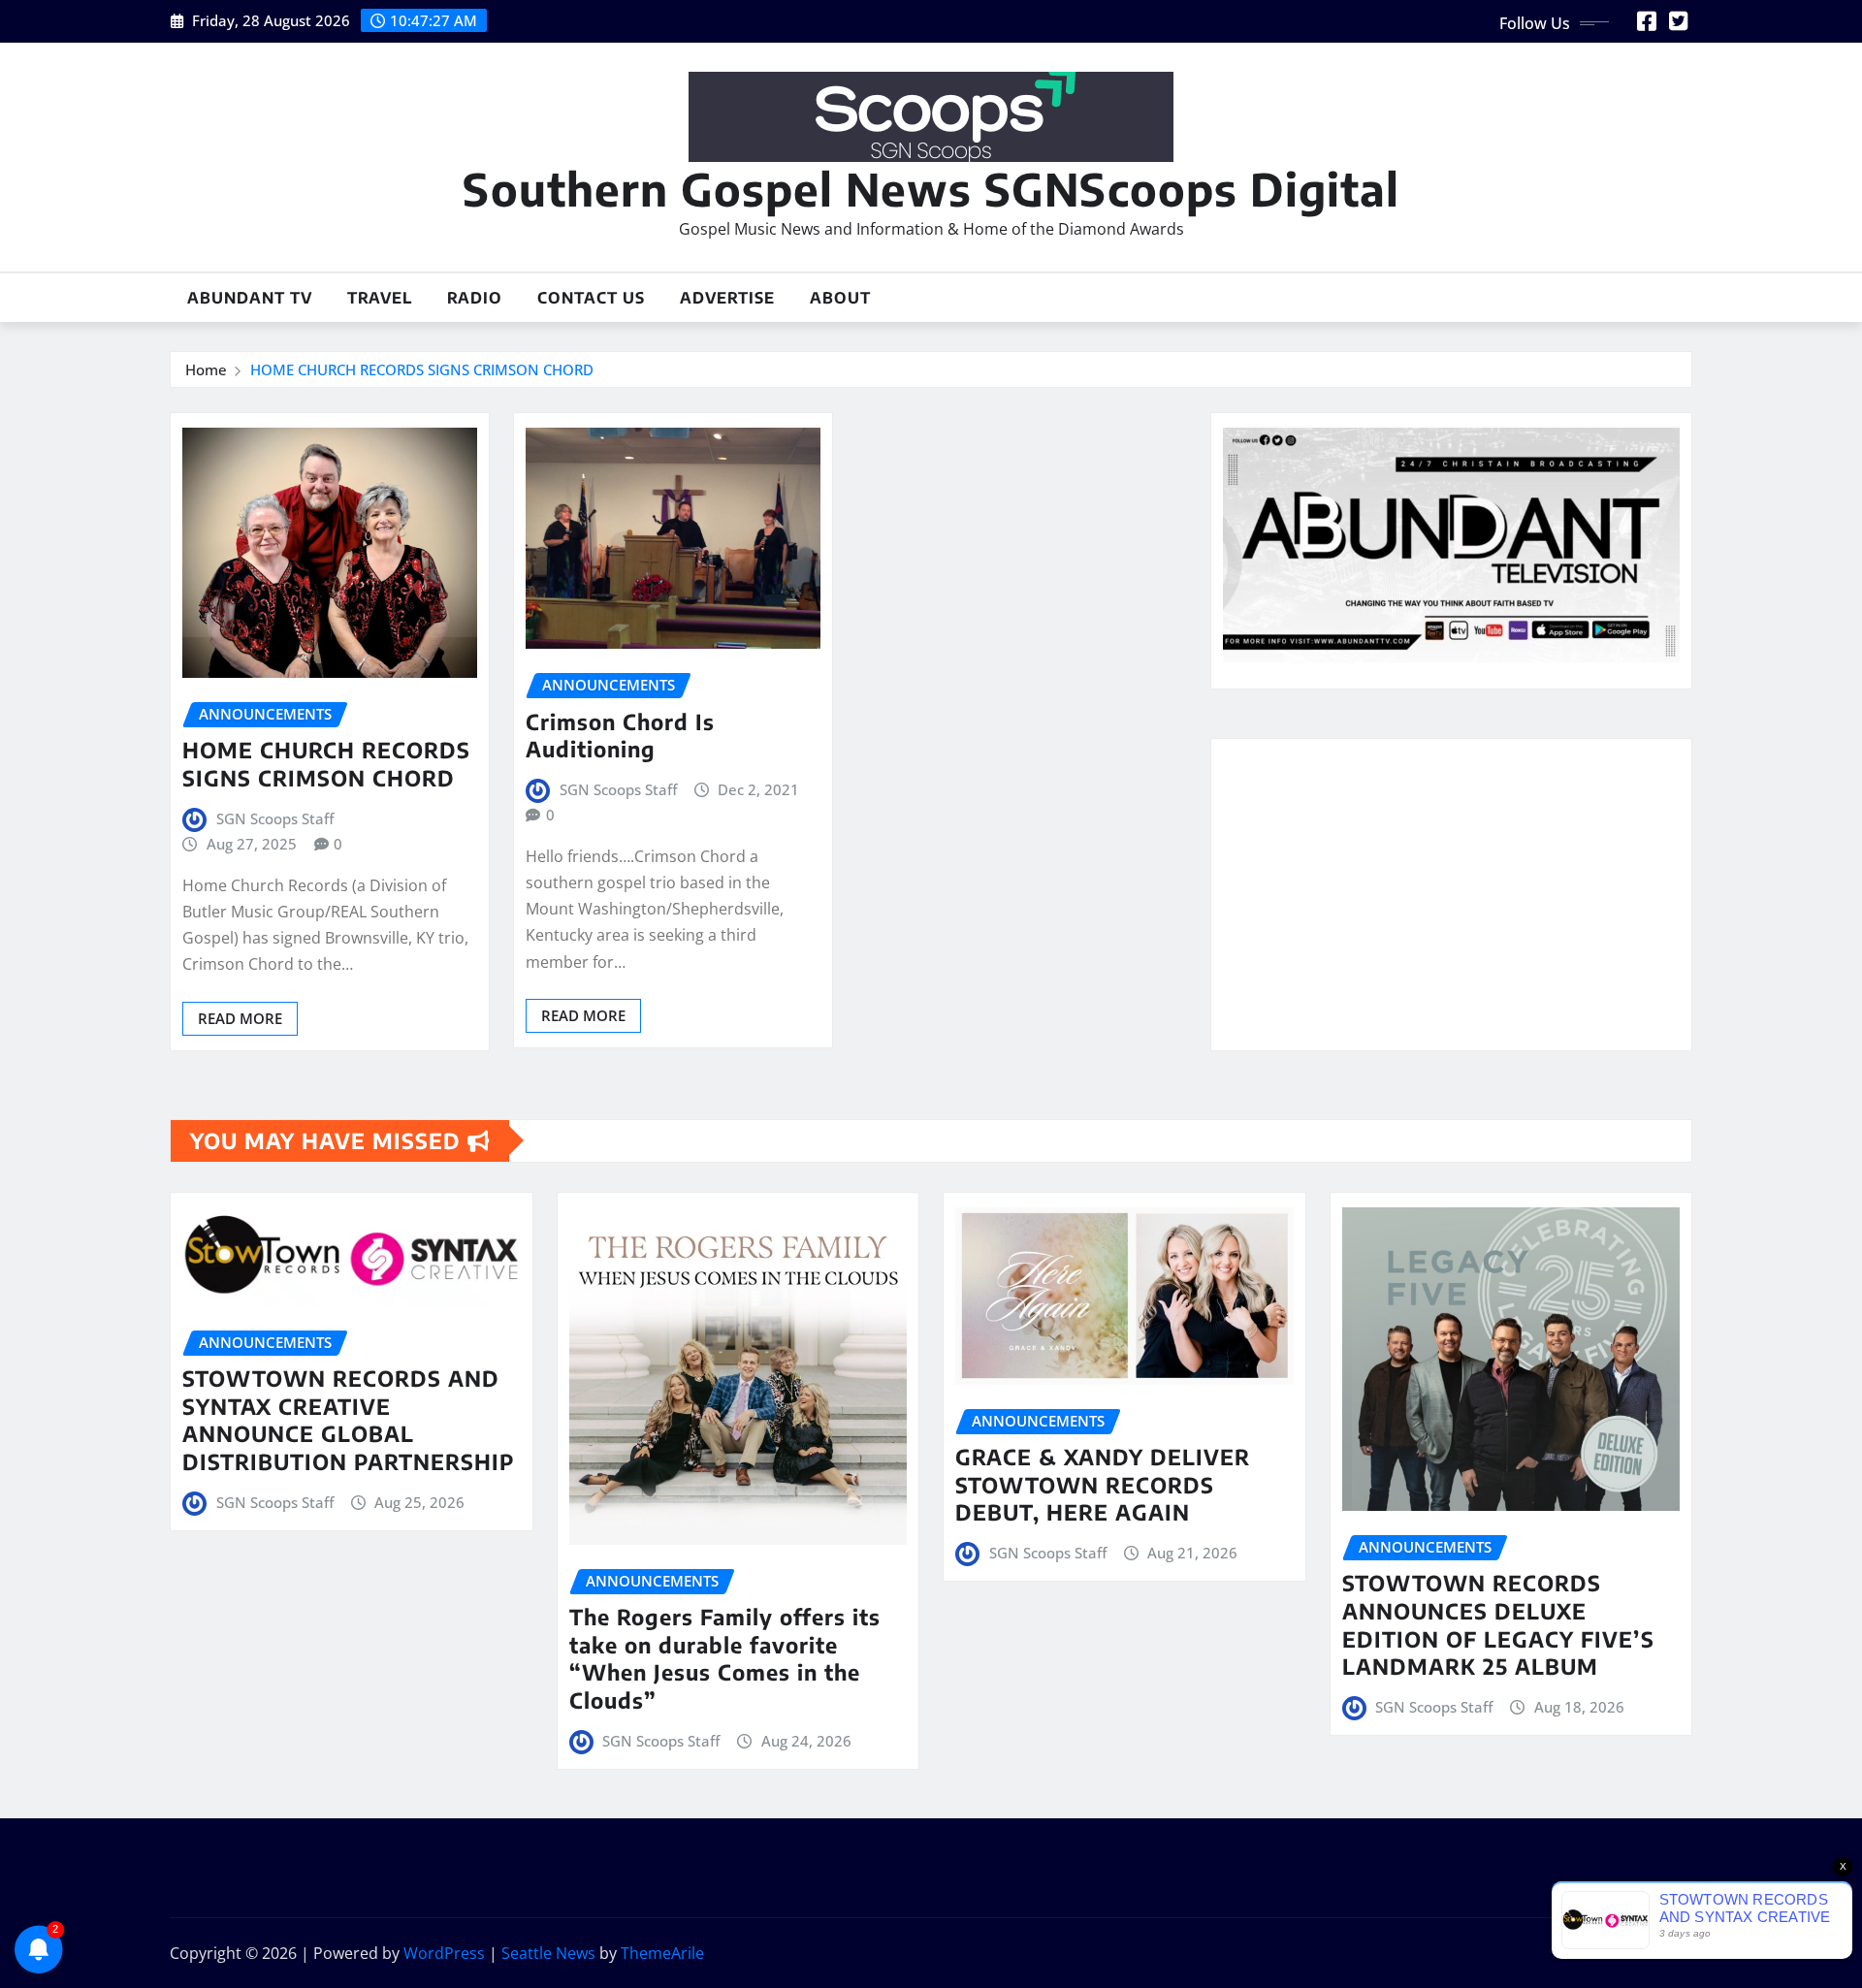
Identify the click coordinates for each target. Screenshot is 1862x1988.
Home (206, 369)
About (840, 298)
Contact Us (591, 298)
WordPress (444, 1953)
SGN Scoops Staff (275, 818)
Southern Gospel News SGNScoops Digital (931, 189)
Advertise (727, 298)
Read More (240, 1018)
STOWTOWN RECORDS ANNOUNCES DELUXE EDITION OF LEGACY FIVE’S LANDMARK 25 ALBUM (1498, 1624)
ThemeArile (662, 1953)
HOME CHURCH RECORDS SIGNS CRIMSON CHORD (422, 369)
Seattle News (548, 1953)
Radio (475, 298)
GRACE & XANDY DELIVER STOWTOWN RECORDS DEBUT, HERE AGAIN (1103, 1484)
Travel (380, 298)
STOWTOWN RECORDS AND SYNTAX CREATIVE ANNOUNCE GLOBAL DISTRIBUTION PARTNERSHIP (348, 1420)
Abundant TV (250, 298)
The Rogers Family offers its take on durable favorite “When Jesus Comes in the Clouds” (725, 1658)
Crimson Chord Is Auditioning (620, 736)
